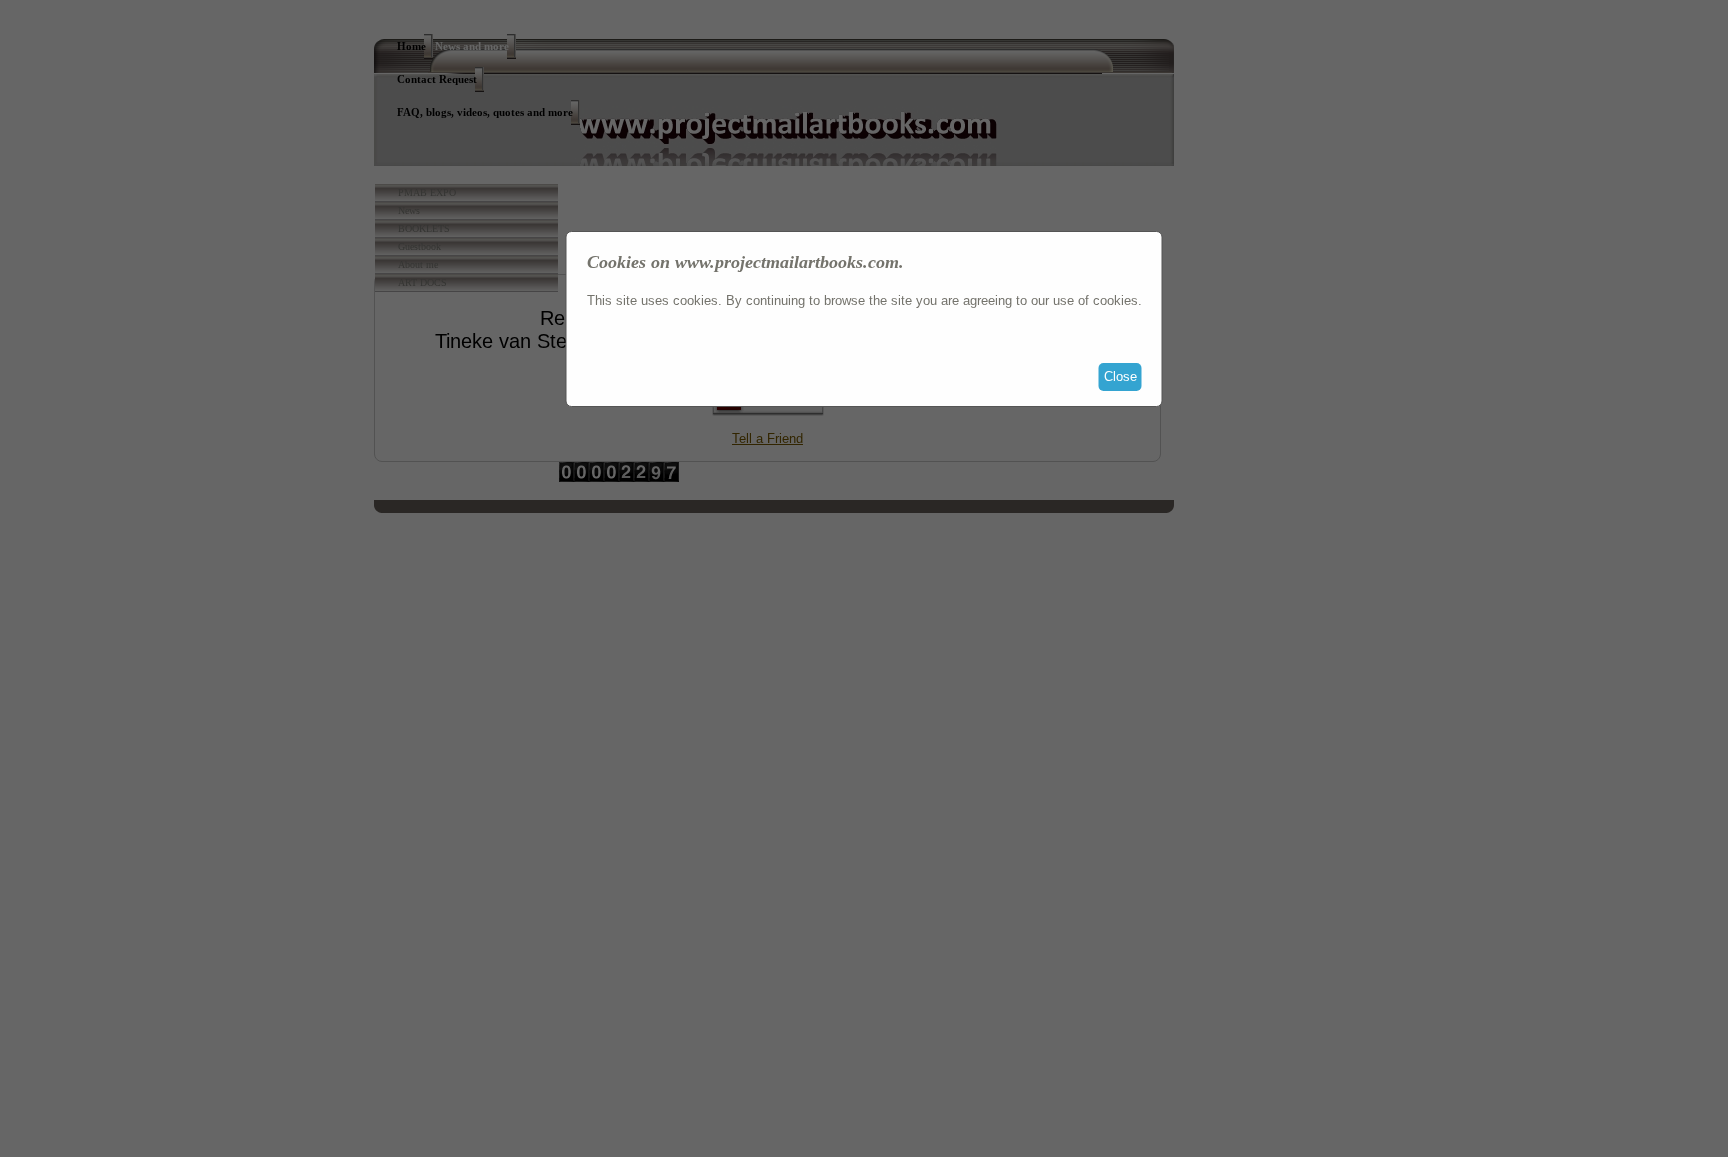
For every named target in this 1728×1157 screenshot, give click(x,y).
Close (1120, 376)
